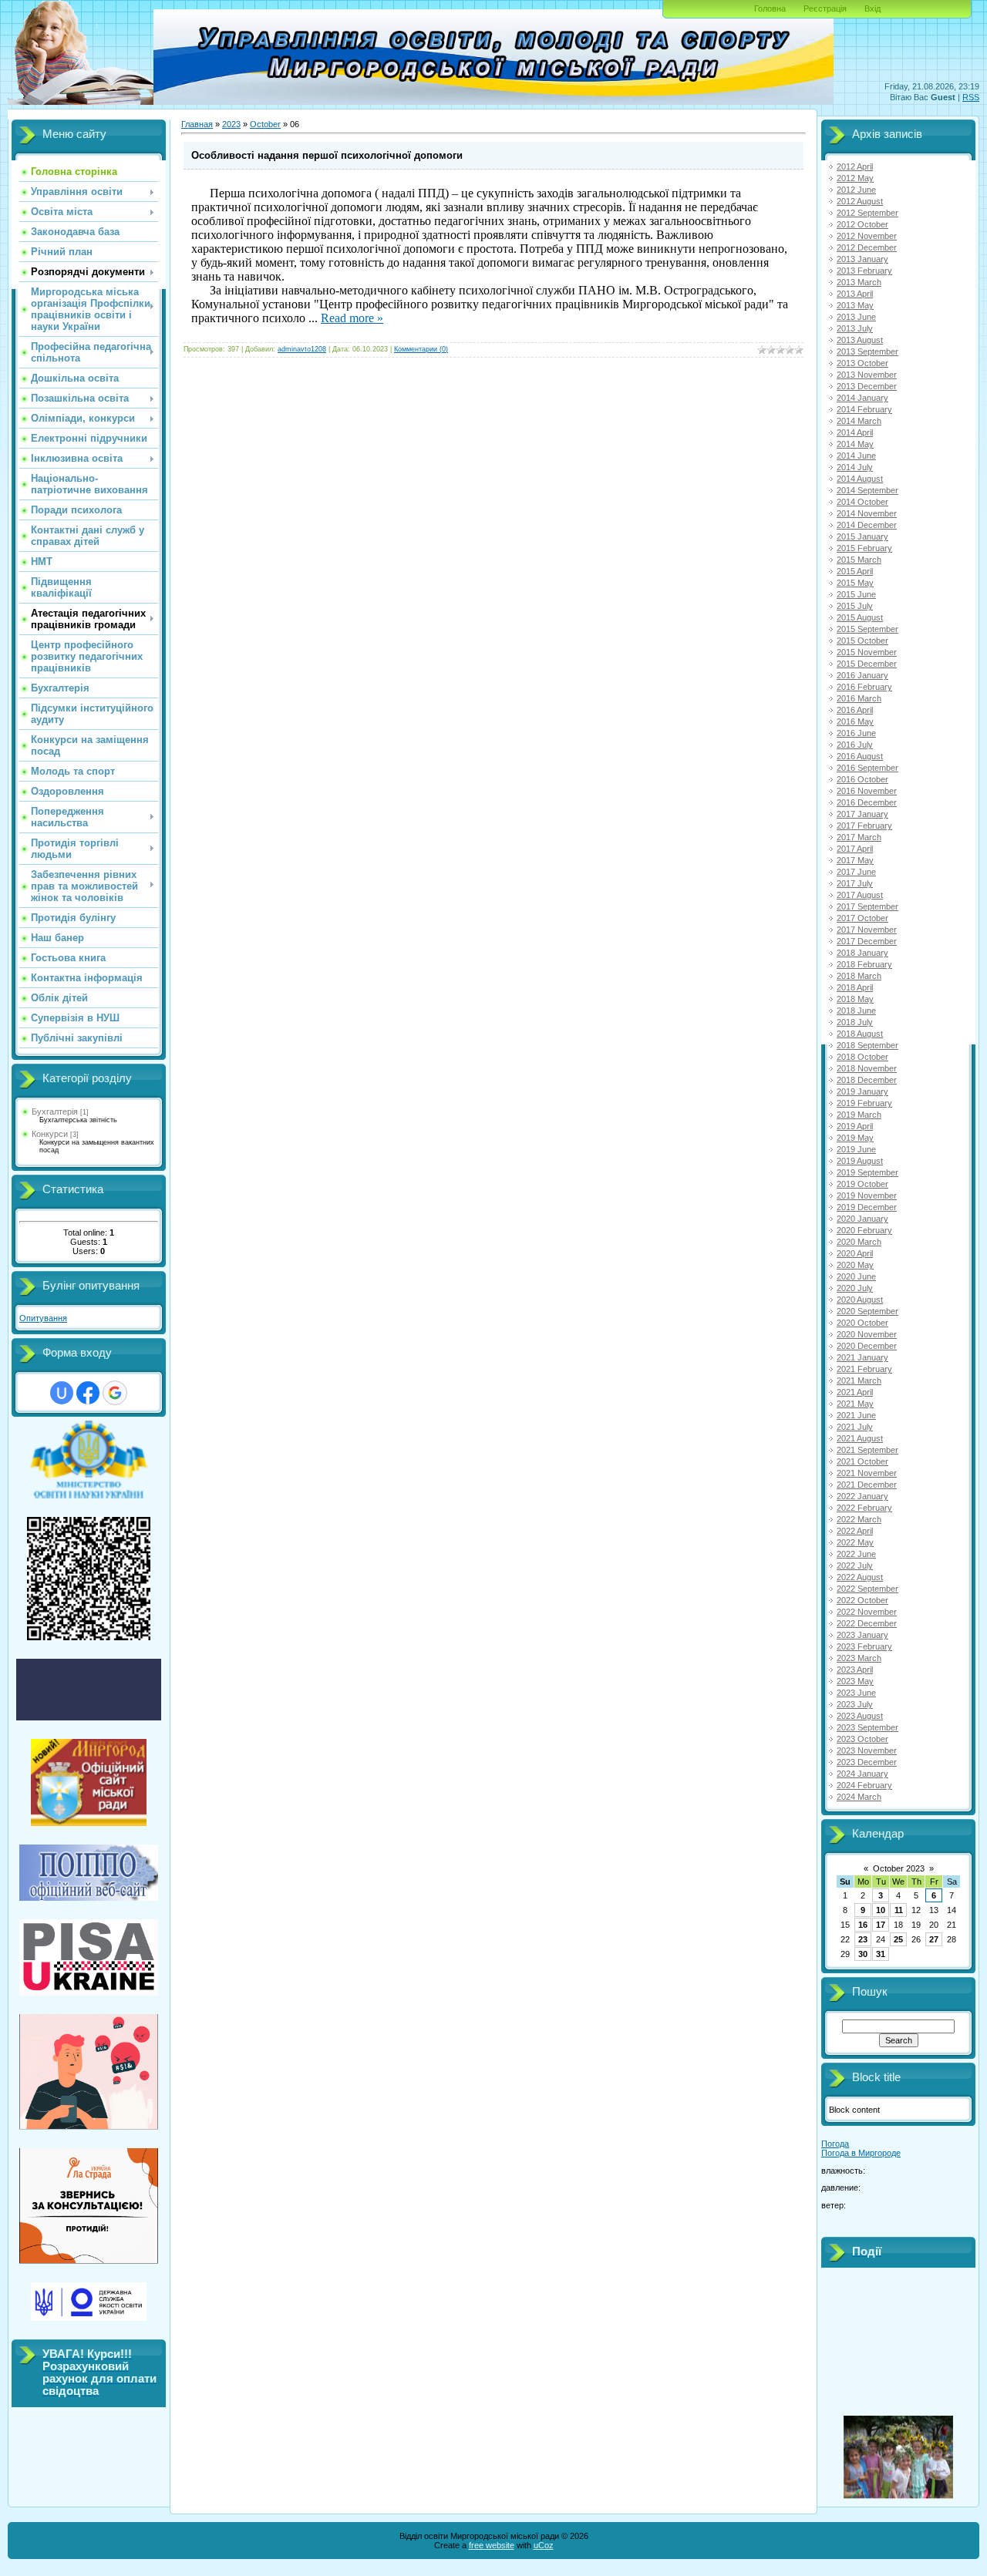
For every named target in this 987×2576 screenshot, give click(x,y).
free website (492, 2545)
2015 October (862, 641)
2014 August (860, 479)
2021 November (867, 1473)
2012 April (855, 166)
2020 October (862, 1323)
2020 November (867, 1334)
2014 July (855, 467)
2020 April (855, 1253)
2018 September (867, 1045)
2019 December (867, 1207)
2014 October (862, 502)
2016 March (859, 698)
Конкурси (50, 1134)
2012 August (860, 201)
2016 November (867, 791)
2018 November (867, 1068)
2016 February (864, 687)
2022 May (855, 1542)
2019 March (859, 1115)
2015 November (867, 652)
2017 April (855, 849)
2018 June (856, 1011)
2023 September (867, 1727)
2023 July (855, 1704)
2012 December (867, 247)
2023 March (859, 1658)
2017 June (856, 872)
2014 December (867, 525)
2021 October (862, 1461)
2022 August (860, 1577)
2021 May (855, 1404)
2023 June (856, 1693)
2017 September (867, 906)
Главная (197, 124)
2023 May (855, 1681)
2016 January (862, 675)
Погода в (861, 2153)
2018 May (855, 999)
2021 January (862, 1357)
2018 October (862, 1057)
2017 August (860, 895)
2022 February (864, 1508)
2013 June (856, 317)
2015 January (862, 536)
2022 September (867, 1589)
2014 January (862, 398)
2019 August (860, 1161)
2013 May (855, 305)
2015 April (855, 571)
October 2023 (899, 1868)
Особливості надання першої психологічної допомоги (327, 155)
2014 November (867, 513)
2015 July (855, 606)
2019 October (862, 1184)
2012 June (856, 190)
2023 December (867, 1762)
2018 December (867, 1080)
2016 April (855, 710)
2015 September (867, 629)
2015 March (859, 560)
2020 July (855, 1288)
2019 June (856, 1149)
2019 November (867, 1196)
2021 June (856, 1415)
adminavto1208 (302, 349)
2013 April (855, 294)
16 (863, 1925)
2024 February (864, 1785)
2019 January (862, 1091)
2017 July (855, 883)
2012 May (855, 178)
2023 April (855, 1670)
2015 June (856, 594)
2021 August (860, 1438)
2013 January (862, 259)
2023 (231, 124)
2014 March (859, 421)
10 (881, 1910)
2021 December (867, 1485)
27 (934, 1939)
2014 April (855, 432)
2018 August (860, 1034)
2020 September (867, 1311)
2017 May (855, 860)
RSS (971, 97)
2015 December (867, 664)
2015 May (855, 583)
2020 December (867, 1346)
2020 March (859, 1242)
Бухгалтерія (55, 1111)
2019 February (864, 1103)
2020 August (860, 1300)
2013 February (864, 271)
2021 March (859, 1380)
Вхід (872, 8)
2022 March (859, 1519)
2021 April (855, 1392)
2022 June (856, 1554)
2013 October (862, 363)
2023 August (860, 1716)
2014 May (855, 444)
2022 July (855, 1565)
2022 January (862, 1496)
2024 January (862, 1774)
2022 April (855, 1531)
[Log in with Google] (115, 1393)
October (265, 124)
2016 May (855, 721)
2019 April (855, 1126)
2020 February (864, 1230)
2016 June (856, 733)
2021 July (855, 1427)
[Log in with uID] (62, 1393)
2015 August (860, 617)
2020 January (862, 1219)
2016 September (867, 768)
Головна (770, 8)
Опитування (43, 1318)
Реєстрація (825, 8)
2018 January (862, 953)
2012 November (867, 236)
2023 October (862, 1739)
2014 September (867, 490)
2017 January (862, 814)
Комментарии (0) (421, 349)
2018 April (855, 987)
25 (898, 1939)
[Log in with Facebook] (88, 1393)
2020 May (855, 1265)
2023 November (867, 1750)
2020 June (856, 1276)
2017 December (867, 941)
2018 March (859, 976)
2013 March (859, 282)
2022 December (867, 1623)
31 (881, 1954)
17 (881, 1925)
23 (863, 1939)
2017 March (859, 837)
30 (863, 1954)
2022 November (867, 1612)
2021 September (867, 1450)
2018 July (855, 1022)
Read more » (352, 318)
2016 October (862, 779)
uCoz (544, 2545)
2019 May (855, 1138)
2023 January (862, 1635)
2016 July (855, 745)
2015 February (864, 548)
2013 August (860, 340)
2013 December (867, 386)
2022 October (862, 1600)
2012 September (867, 213)
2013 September (867, 351)
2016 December (867, 802)
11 (899, 1910)
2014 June (856, 456)
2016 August (860, 756)
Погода (835, 2144)
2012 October (862, 224)
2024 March (859, 1797)
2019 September (867, 1172)
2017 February (864, 826)
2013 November (867, 375)
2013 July (855, 328)
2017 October (862, 918)
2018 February (864, 964)
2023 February (864, 1646)
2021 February (864, 1369)
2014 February (864, 409)
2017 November (867, 930)
